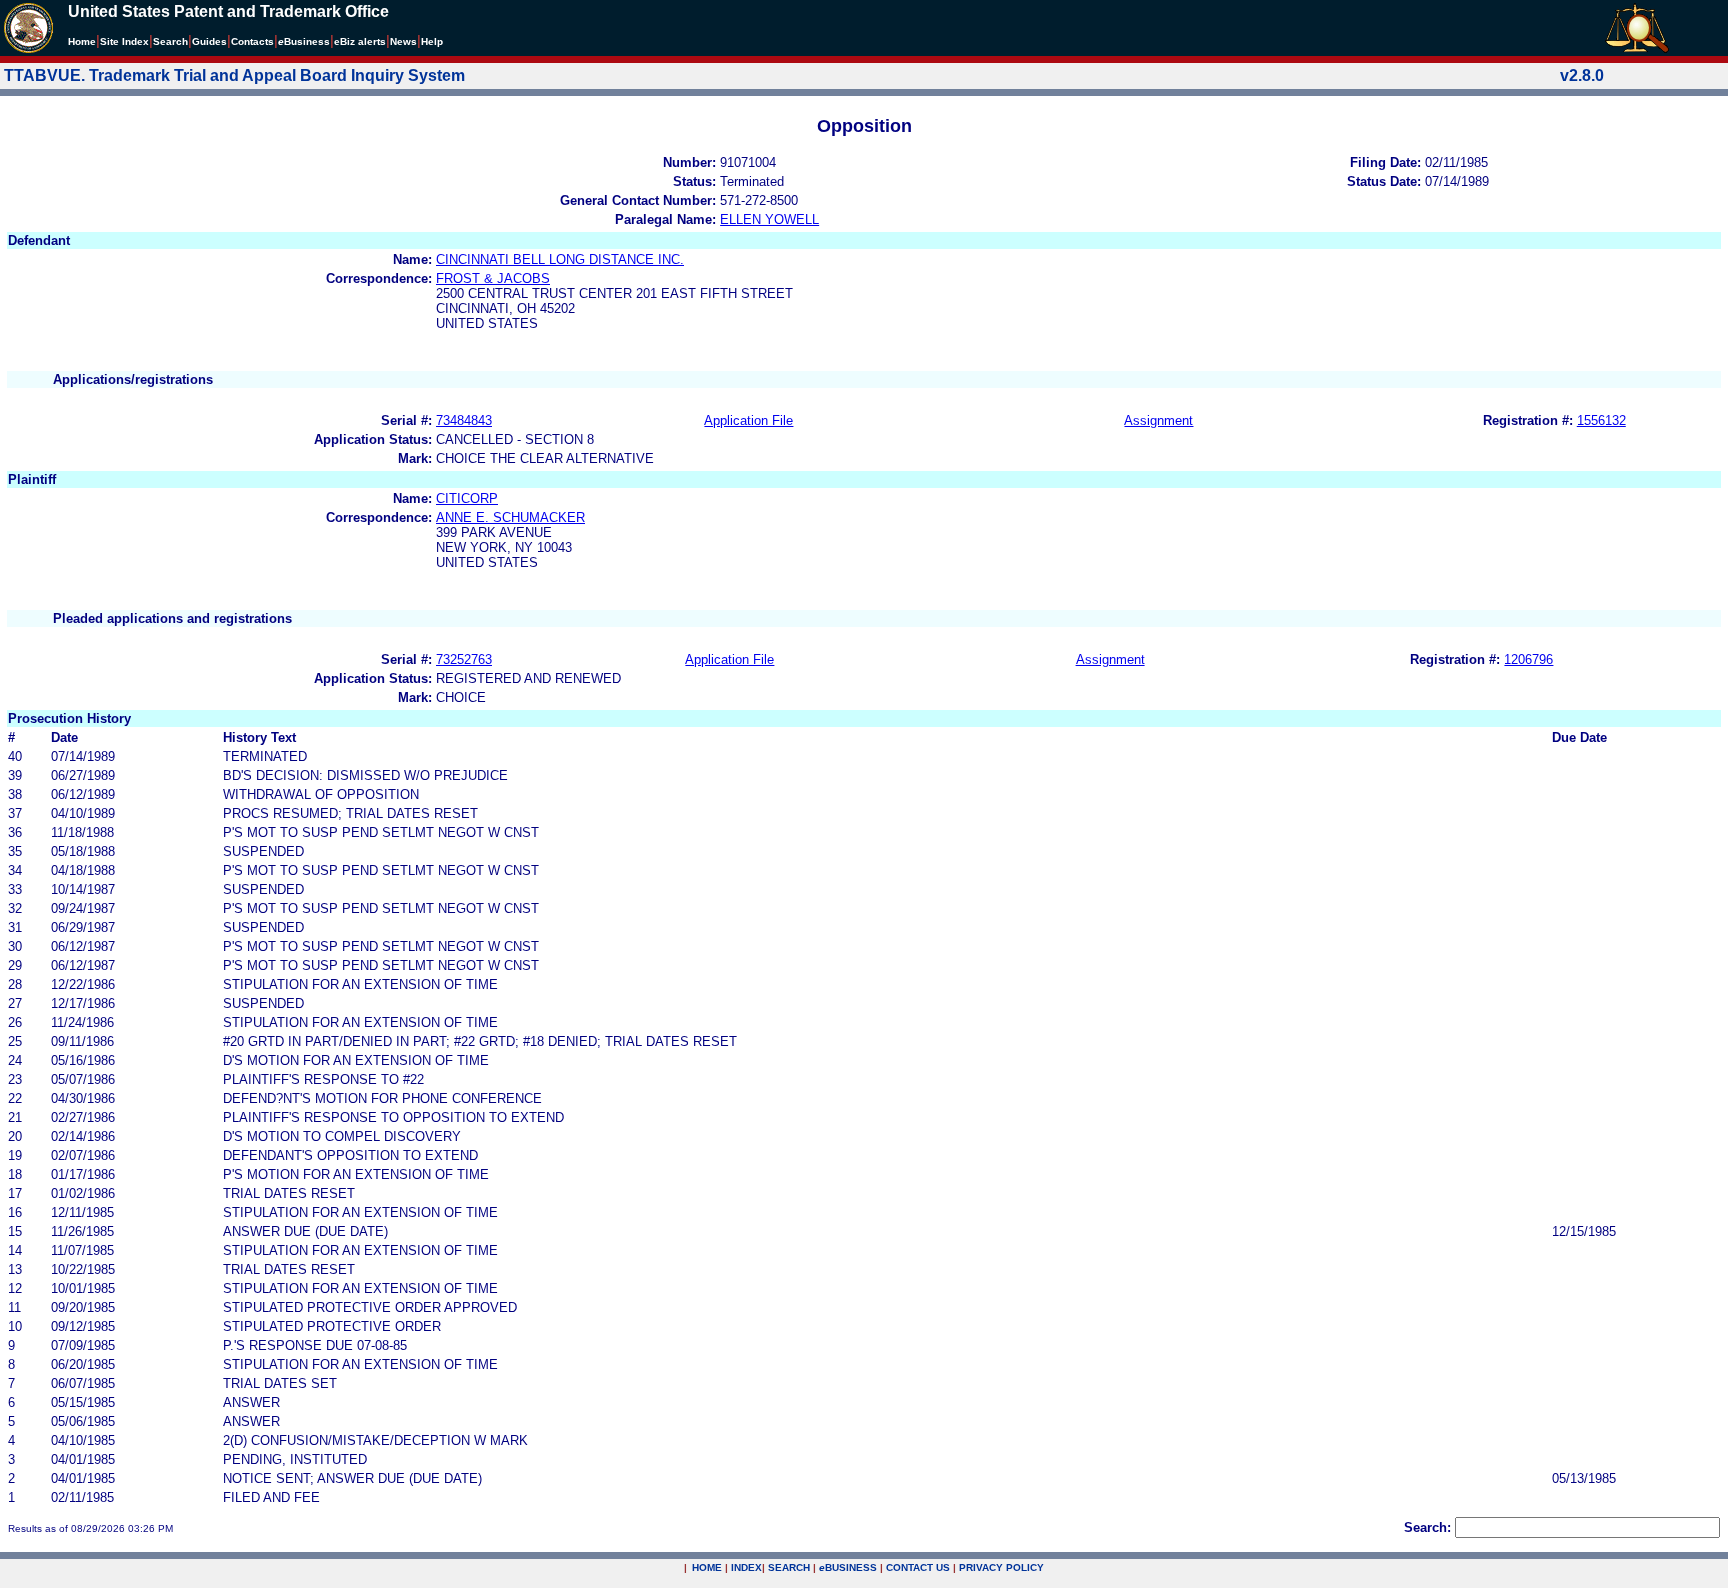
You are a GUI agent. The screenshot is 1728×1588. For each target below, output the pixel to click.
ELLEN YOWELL (769, 219)
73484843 (464, 420)
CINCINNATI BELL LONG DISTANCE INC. (560, 259)
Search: (1427, 1527)
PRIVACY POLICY (1001, 1567)
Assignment (1158, 420)
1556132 (1601, 420)
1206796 (1528, 659)
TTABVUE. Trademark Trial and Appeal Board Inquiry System (234, 75)
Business (304, 41)
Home (82, 41)
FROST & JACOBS (493, 278)
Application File (748, 420)
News (403, 41)
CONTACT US (918, 1567)
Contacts (252, 41)
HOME (707, 1567)
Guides (209, 41)
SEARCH (789, 1567)
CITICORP (467, 498)
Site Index (124, 41)
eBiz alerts (360, 41)
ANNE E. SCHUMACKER (510, 517)
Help (432, 41)
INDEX (746, 1567)
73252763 (464, 659)
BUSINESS (848, 1567)
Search (170, 41)
